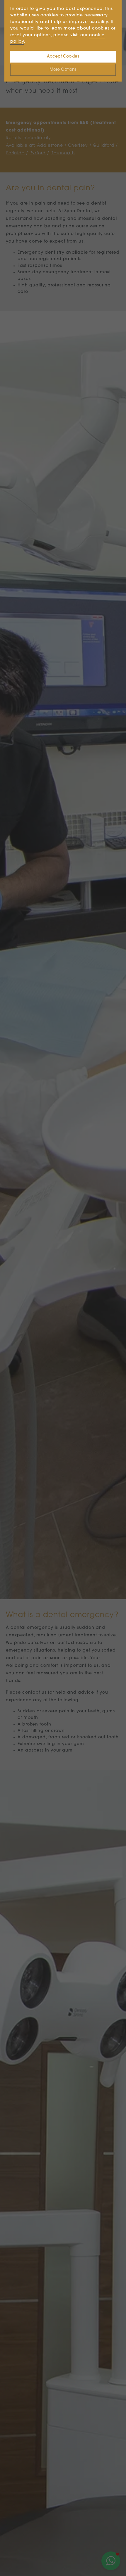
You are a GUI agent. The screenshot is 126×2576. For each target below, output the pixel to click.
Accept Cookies (63, 57)
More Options (63, 70)
